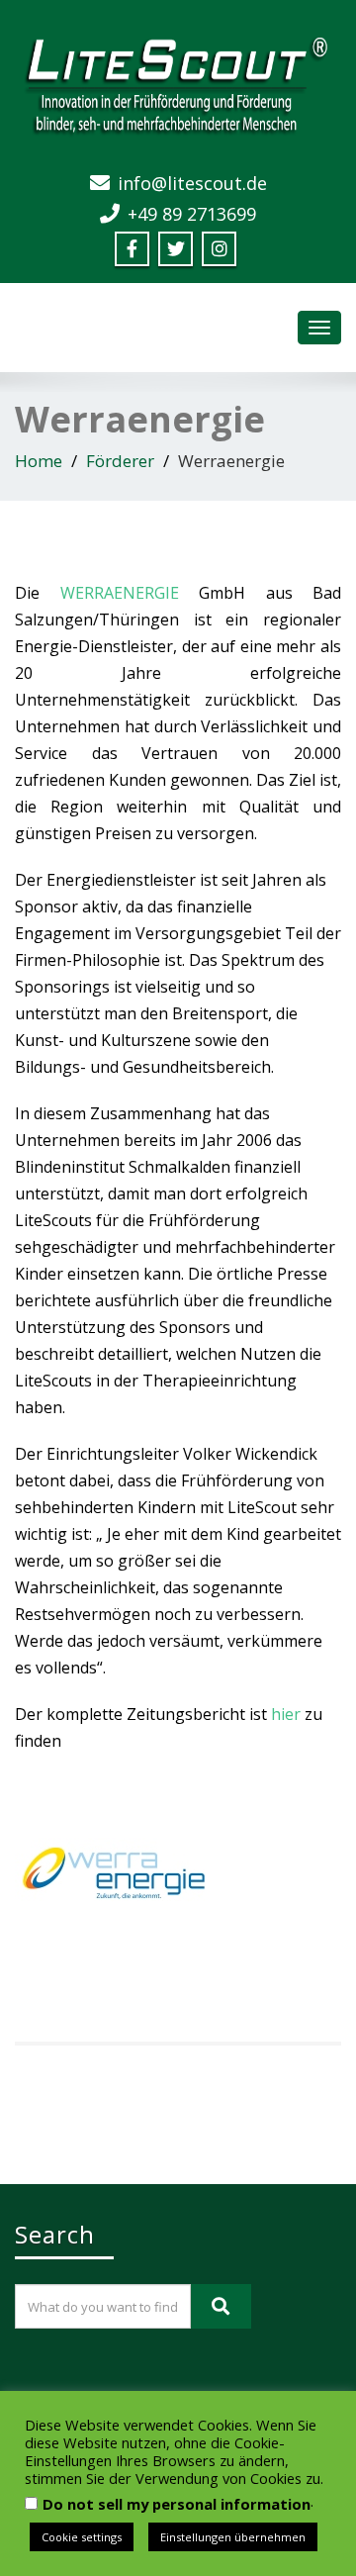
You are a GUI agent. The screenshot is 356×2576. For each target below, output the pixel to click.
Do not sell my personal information (177, 2504)
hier (286, 1714)
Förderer (120, 461)
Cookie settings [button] (82, 2537)
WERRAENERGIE (120, 593)
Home (39, 461)
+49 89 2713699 (192, 214)
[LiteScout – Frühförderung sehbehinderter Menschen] (178, 86)
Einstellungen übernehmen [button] (233, 2537)
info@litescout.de (192, 183)
